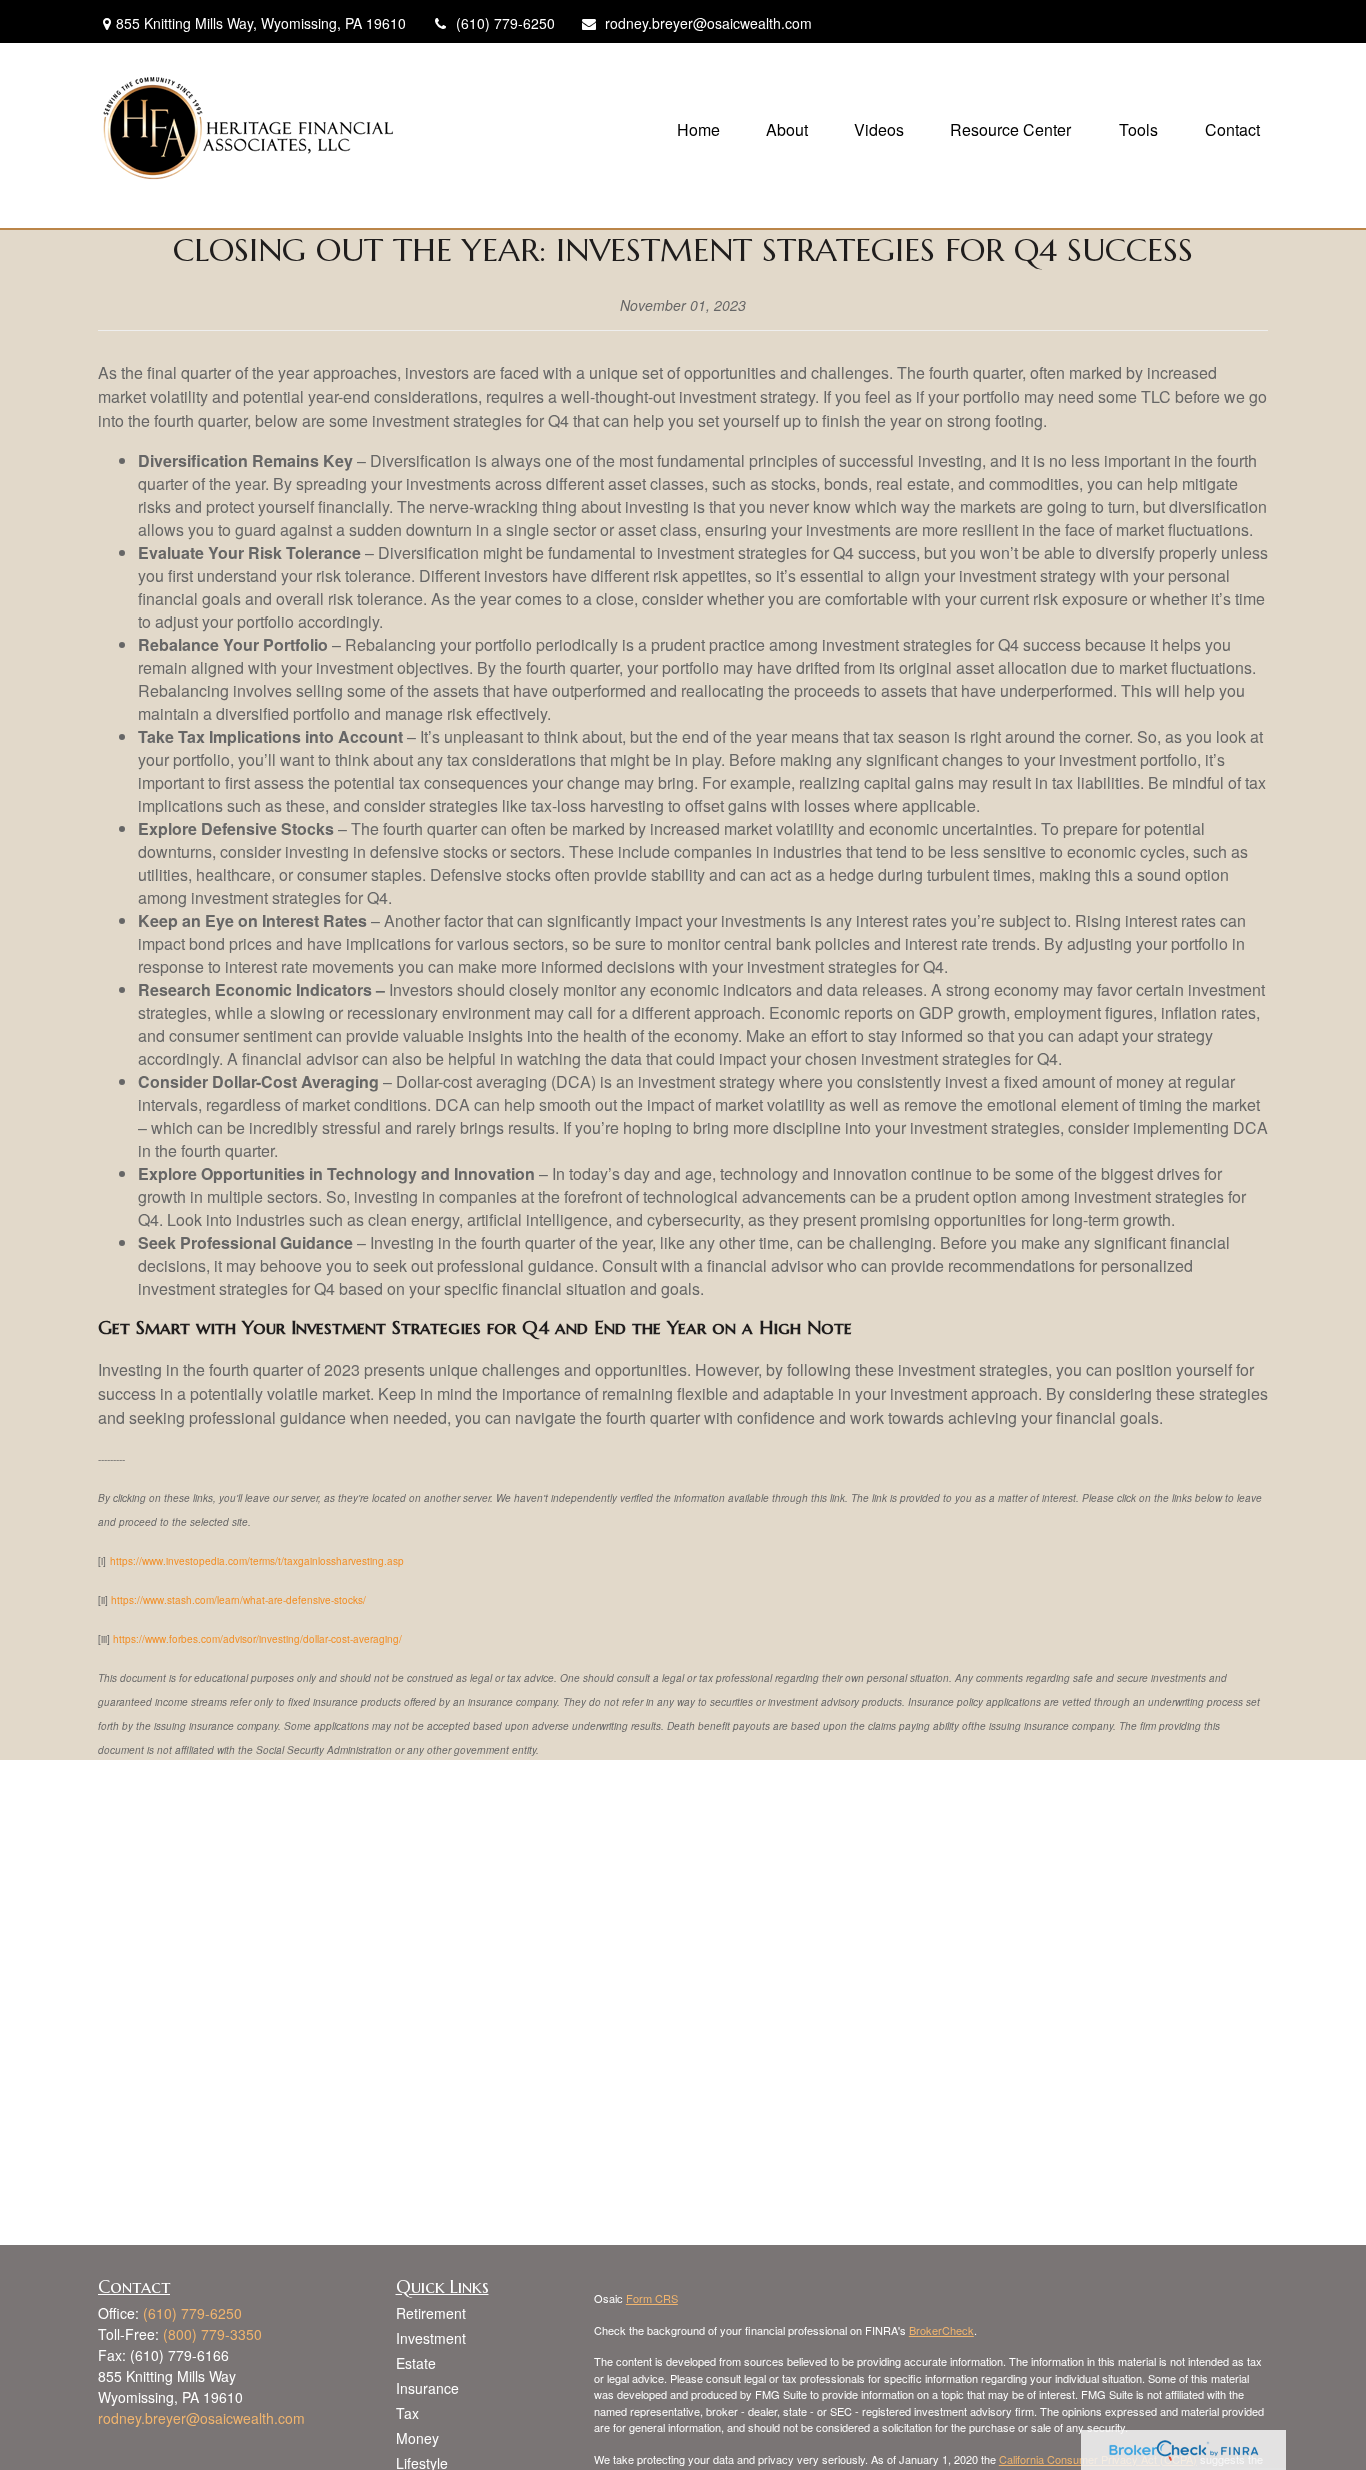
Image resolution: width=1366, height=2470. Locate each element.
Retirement (431, 2313)
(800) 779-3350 (212, 2334)
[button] (698, 127)
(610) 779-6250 (505, 23)
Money (417, 2438)
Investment (431, 2338)
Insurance (427, 2388)
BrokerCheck (941, 2330)
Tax (407, 2413)
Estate (416, 2363)
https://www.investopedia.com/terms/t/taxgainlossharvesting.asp (257, 1561)
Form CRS (652, 2298)
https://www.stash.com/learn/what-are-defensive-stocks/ (238, 1600)
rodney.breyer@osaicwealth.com (708, 23)
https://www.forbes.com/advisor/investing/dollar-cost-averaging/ (257, 1639)
